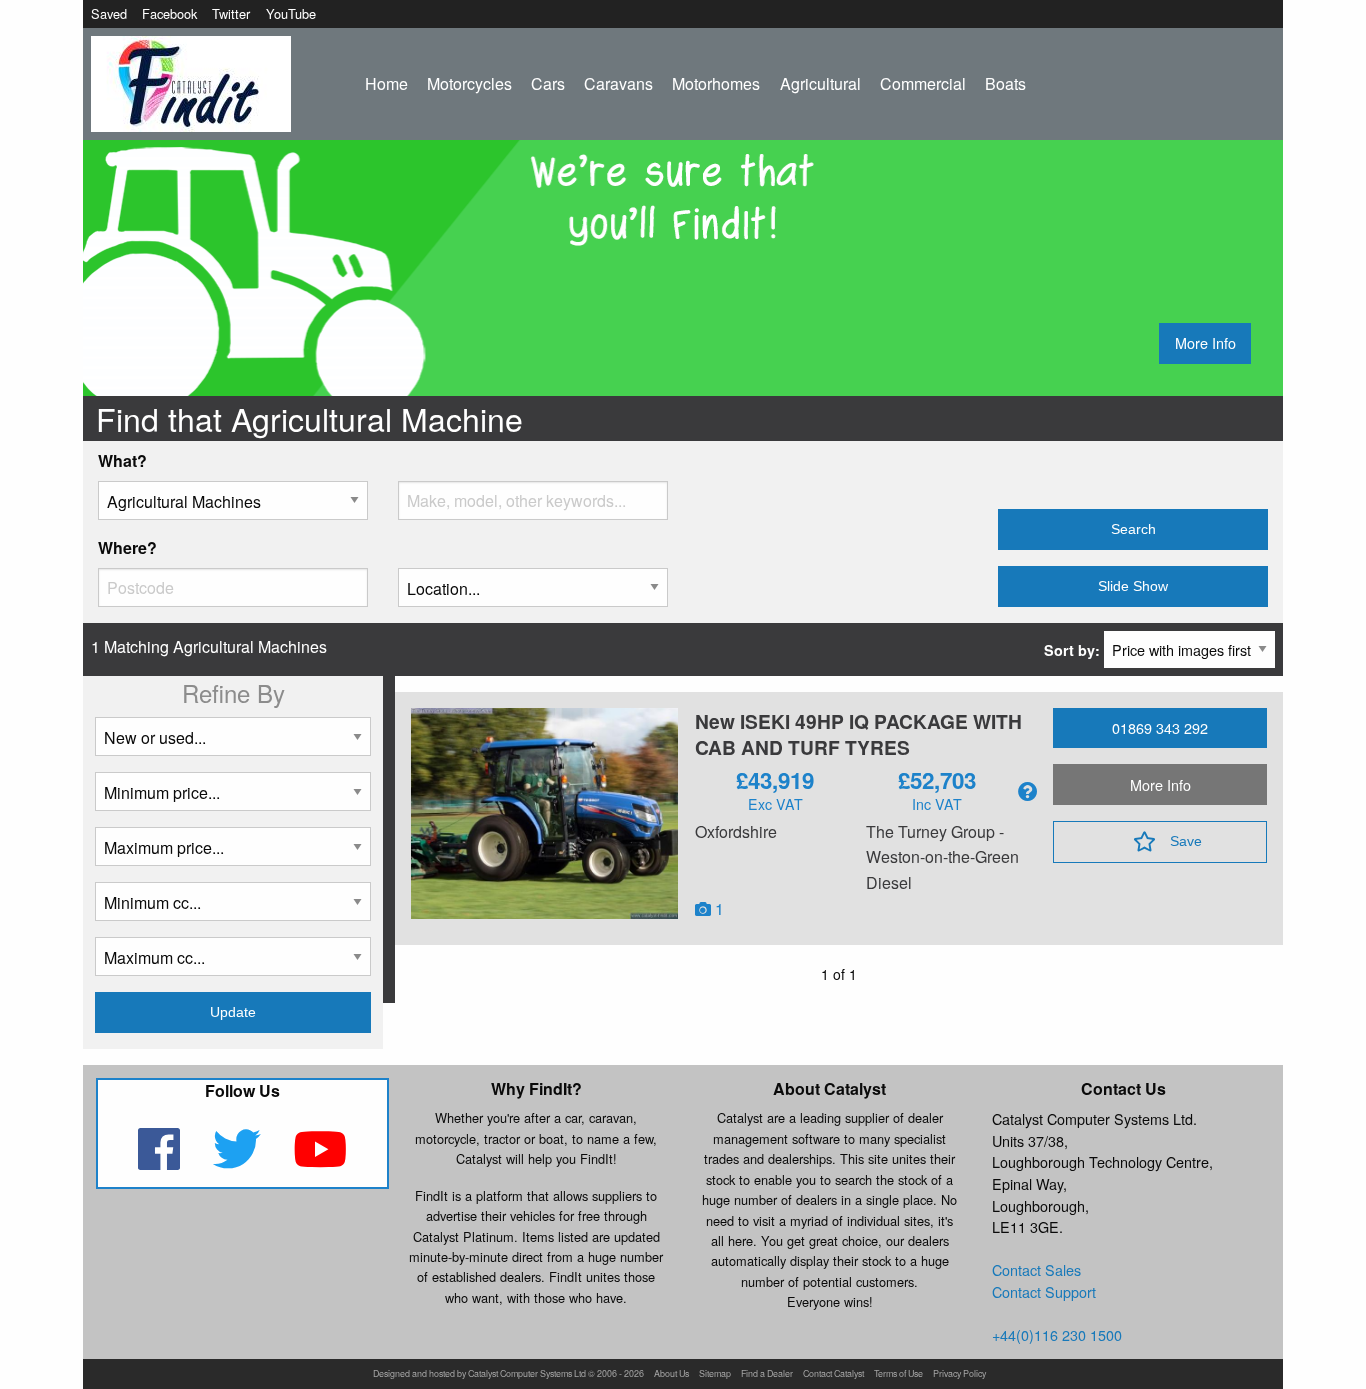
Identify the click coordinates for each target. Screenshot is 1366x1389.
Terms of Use (898, 1374)
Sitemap (715, 1374)
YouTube (291, 13)
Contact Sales (1036, 1269)
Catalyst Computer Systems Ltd (527, 1374)
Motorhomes (716, 83)
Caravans (618, 83)
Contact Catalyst (833, 1374)
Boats (1005, 83)
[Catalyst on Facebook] (160, 1161)
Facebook (169, 13)
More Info (1205, 342)
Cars (548, 83)
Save (1186, 841)
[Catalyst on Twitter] (238, 1161)
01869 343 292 (1160, 727)
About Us (671, 1374)
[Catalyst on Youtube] (320, 1161)
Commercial (923, 83)
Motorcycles (469, 83)
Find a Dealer (767, 1374)
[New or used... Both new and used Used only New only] (233, 744)
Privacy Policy (959, 1374)
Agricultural (820, 83)
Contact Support (1044, 1291)
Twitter (231, 13)
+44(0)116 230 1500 (1057, 1334)
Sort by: (1074, 650)
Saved (109, 13)
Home (386, 83)
